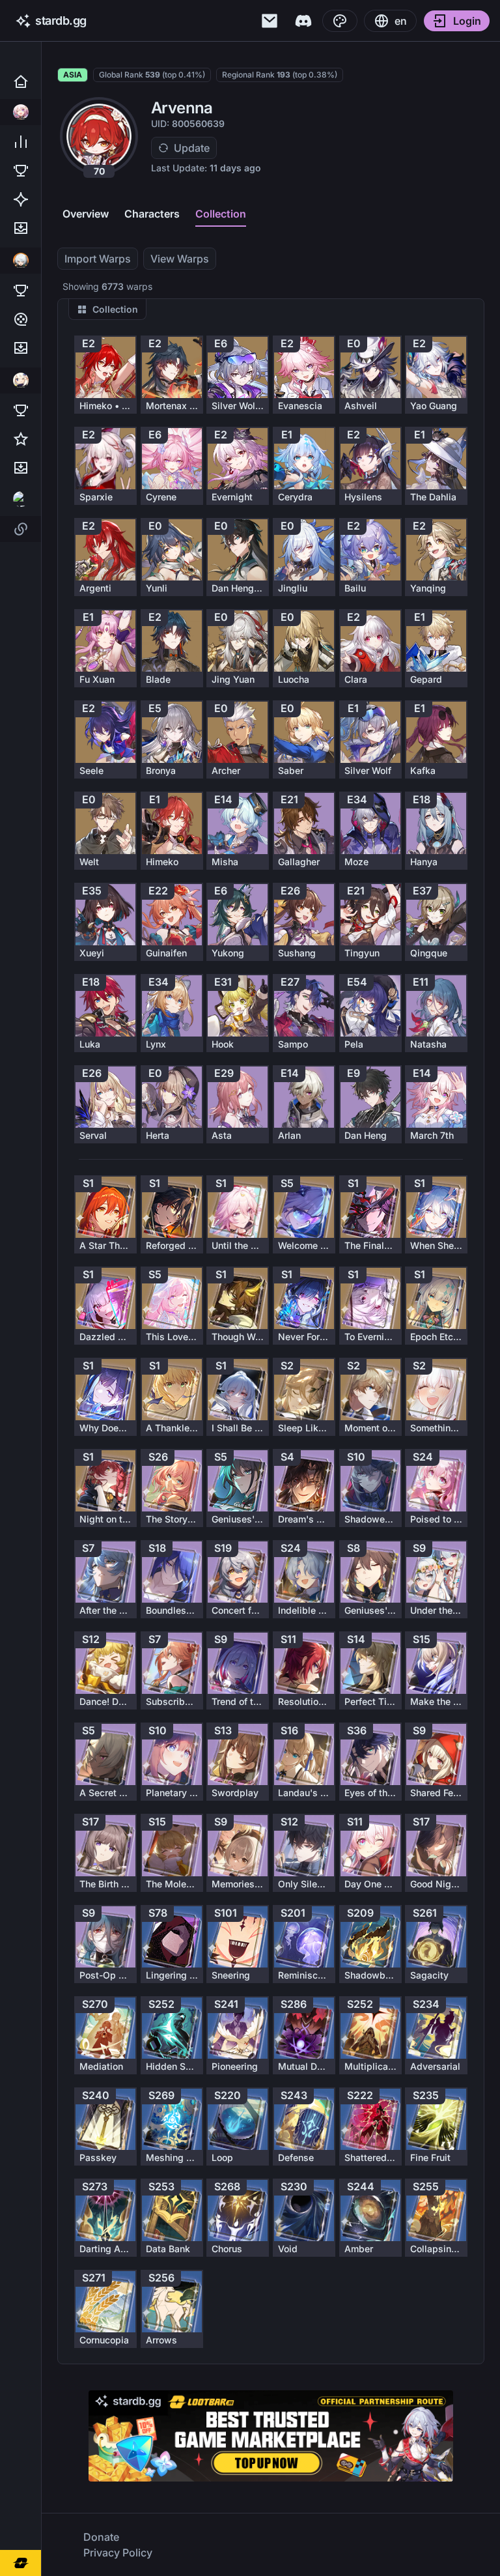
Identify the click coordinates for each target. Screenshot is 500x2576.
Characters (152, 214)
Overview (86, 214)
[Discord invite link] (303, 21)
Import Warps (98, 259)
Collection (221, 214)
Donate (101, 2537)
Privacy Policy (118, 2553)
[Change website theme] (340, 21)
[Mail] (270, 21)
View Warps (180, 259)
